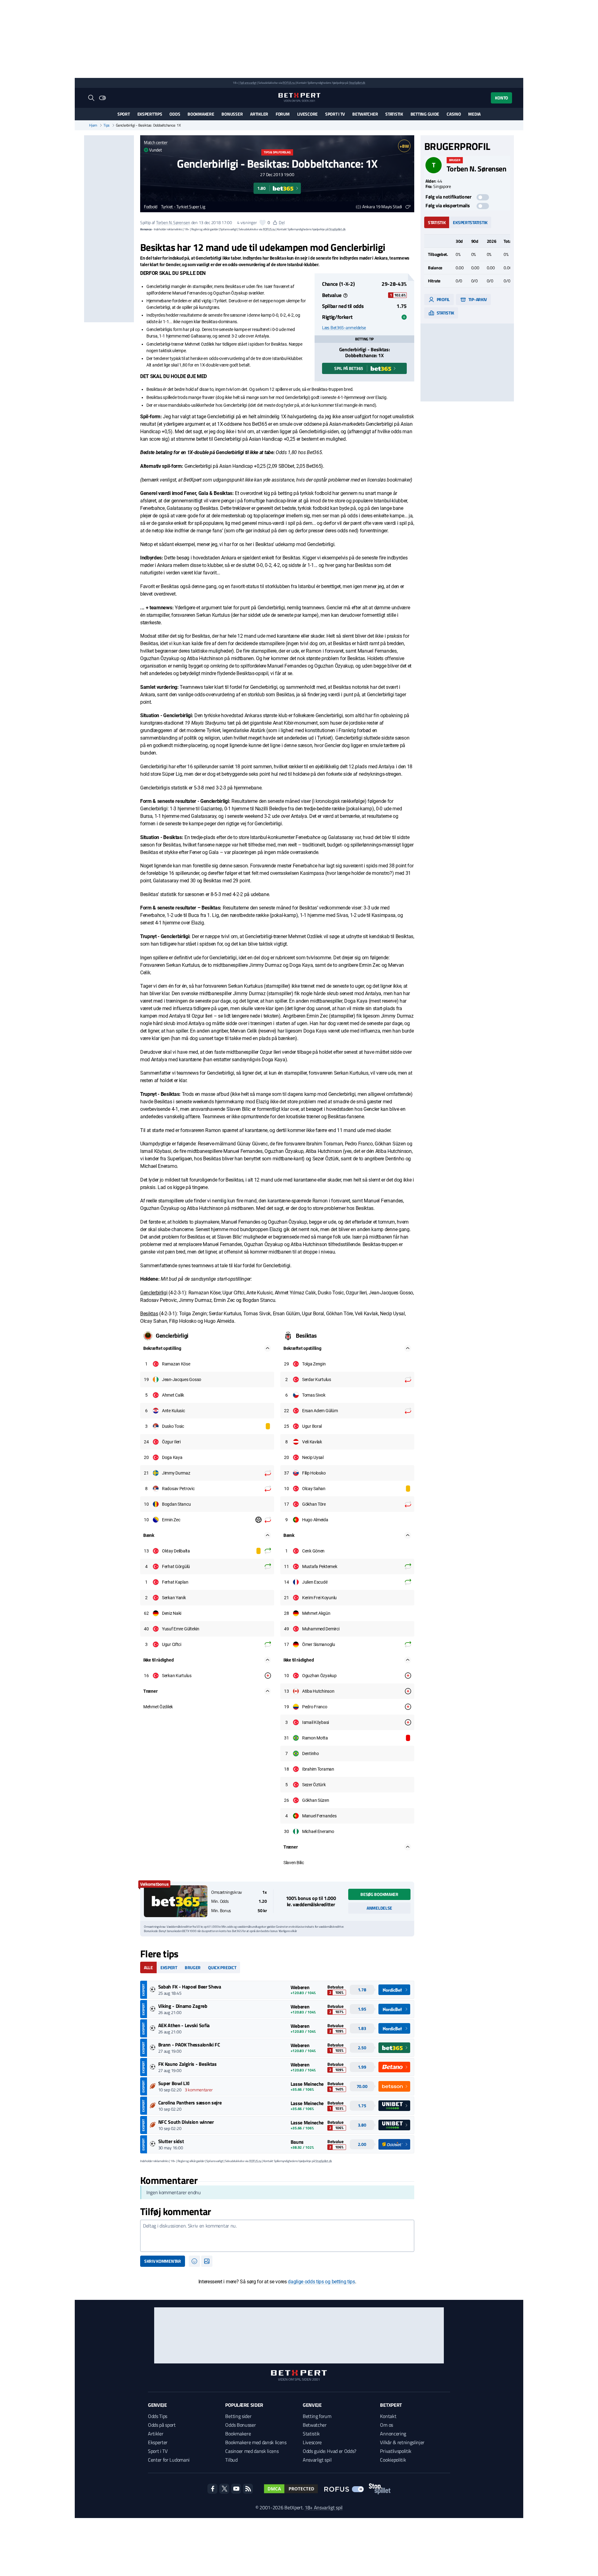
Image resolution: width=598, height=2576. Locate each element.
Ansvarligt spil (317, 2460)
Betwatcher (365, 114)
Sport (124, 114)
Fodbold (151, 207)
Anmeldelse (379, 1908)
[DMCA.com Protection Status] (291, 2489)
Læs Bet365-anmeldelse (344, 328)
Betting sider (238, 2416)
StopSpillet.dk (357, 83)
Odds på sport (162, 2425)
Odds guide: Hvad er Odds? (330, 2451)
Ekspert (169, 1967)
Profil (443, 299)
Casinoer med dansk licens (252, 2451)
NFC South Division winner (186, 2122)
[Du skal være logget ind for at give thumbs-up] (263, 223)
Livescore (307, 114)
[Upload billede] (207, 2261)
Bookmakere (201, 114)
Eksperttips (150, 114)
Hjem (93, 125)
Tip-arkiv (477, 299)
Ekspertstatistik (470, 222)
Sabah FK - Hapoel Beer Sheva (190, 1987)
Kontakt (388, 2416)
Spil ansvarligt (248, 83)
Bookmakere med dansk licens (256, 2442)
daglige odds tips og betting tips (321, 2282)
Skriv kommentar (163, 2261)
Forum (283, 114)
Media (474, 114)
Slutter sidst (171, 2141)
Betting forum (317, 2416)
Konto (501, 98)
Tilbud (231, 2460)
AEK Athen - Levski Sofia (184, 2025)
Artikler (259, 114)
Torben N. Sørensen (173, 222)
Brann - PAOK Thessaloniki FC (189, 2045)
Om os (386, 2425)
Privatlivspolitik (396, 2451)
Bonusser (232, 114)
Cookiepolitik (393, 2460)
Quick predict (222, 1967)
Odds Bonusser (240, 2425)
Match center (156, 142)
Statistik (394, 114)
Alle (148, 1967)
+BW (404, 146)
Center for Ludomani (169, 2460)
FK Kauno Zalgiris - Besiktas (187, 2064)
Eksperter (158, 2442)
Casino (454, 114)
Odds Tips (158, 2416)
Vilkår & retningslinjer (402, 2442)
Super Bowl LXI (174, 2083)
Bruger (193, 1967)
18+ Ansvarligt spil (324, 2507)
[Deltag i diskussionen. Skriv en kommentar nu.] (277, 2236)
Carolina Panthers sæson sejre (190, 2103)
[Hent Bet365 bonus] (176, 1901)
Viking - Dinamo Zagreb (183, 2006)
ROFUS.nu (289, 83)
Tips (107, 125)
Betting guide (425, 114)
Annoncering (393, 2434)
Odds (175, 114)
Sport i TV (335, 114)
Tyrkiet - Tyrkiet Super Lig (183, 207)
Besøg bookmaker (379, 1894)
